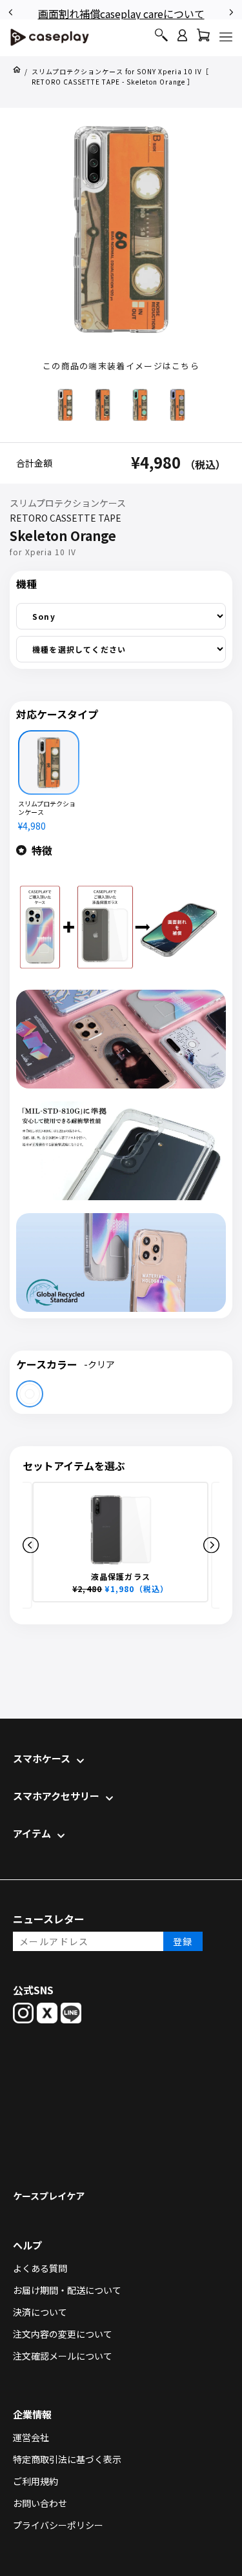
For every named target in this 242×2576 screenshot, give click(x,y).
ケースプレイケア (49, 2196)
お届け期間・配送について (67, 2290)
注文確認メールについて (63, 2356)
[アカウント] (182, 41)
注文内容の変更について (63, 2334)
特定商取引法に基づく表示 (67, 2459)
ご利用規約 (35, 2481)
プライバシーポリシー (58, 2525)
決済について (40, 2312)
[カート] (203, 38)
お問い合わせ (40, 2503)
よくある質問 (40, 2268)
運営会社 (31, 2437)
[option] (122, 11)
